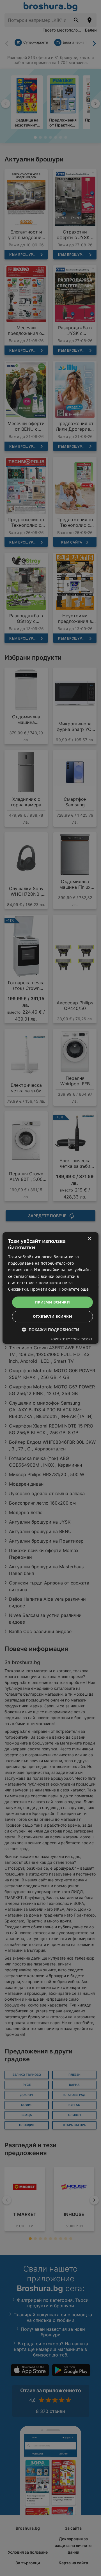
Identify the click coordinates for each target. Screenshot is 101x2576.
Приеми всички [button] (52, 1302)
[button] (51, 1330)
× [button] (89, 1239)
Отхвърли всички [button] (52, 1316)
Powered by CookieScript (71, 1339)
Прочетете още (74, 1289)
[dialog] (50, 1288)
